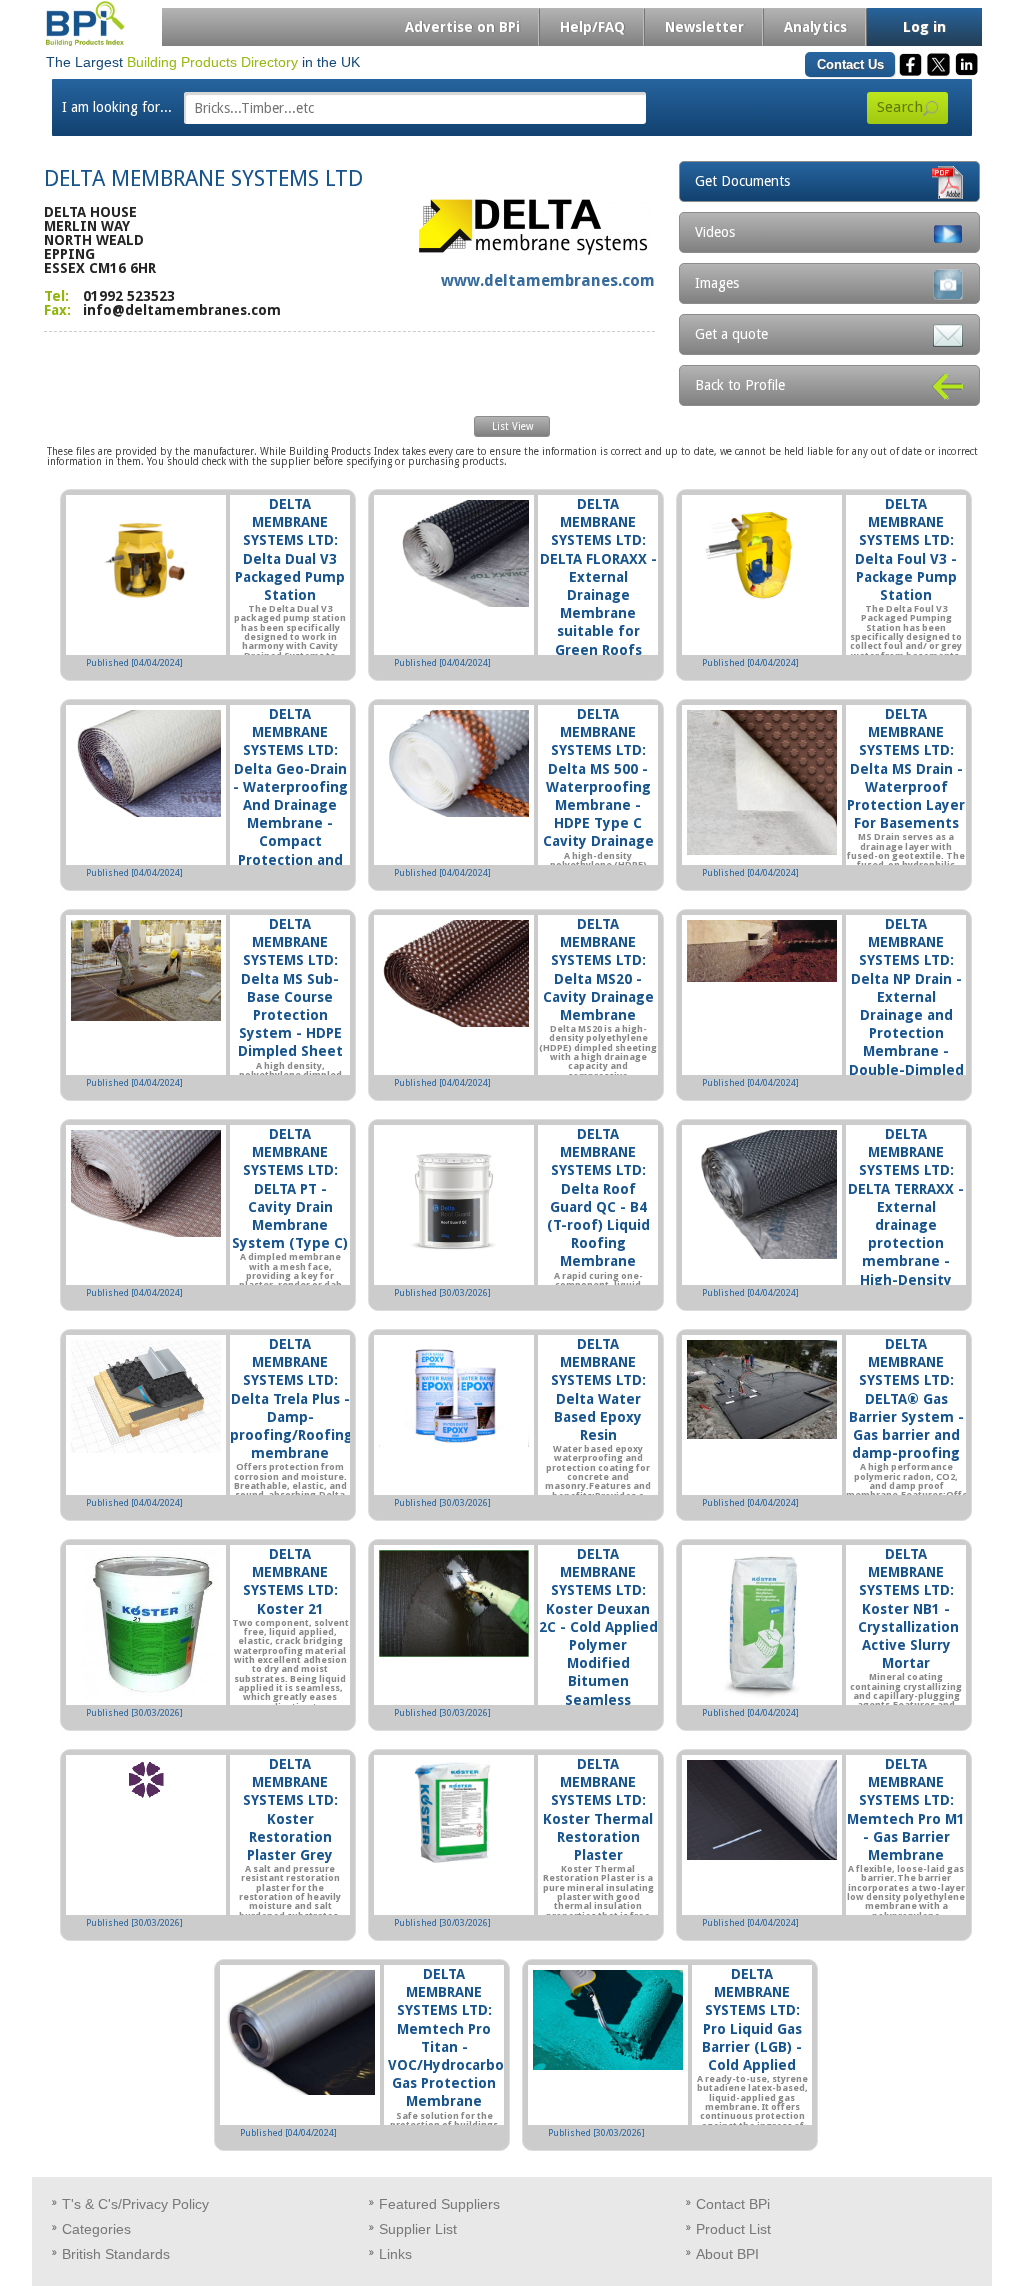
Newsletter (704, 27)
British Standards (116, 2254)
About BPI (727, 2254)
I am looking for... (117, 107)
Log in (924, 27)
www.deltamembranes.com (548, 280)
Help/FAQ (592, 27)
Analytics (815, 27)
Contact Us (850, 64)
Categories (96, 2229)
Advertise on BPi (462, 27)
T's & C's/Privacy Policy (135, 2204)
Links (395, 2254)
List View (512, 426)
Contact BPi (733, 2204)
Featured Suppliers (439, 2204)
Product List (733, 2229)
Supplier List (418, 2229)
